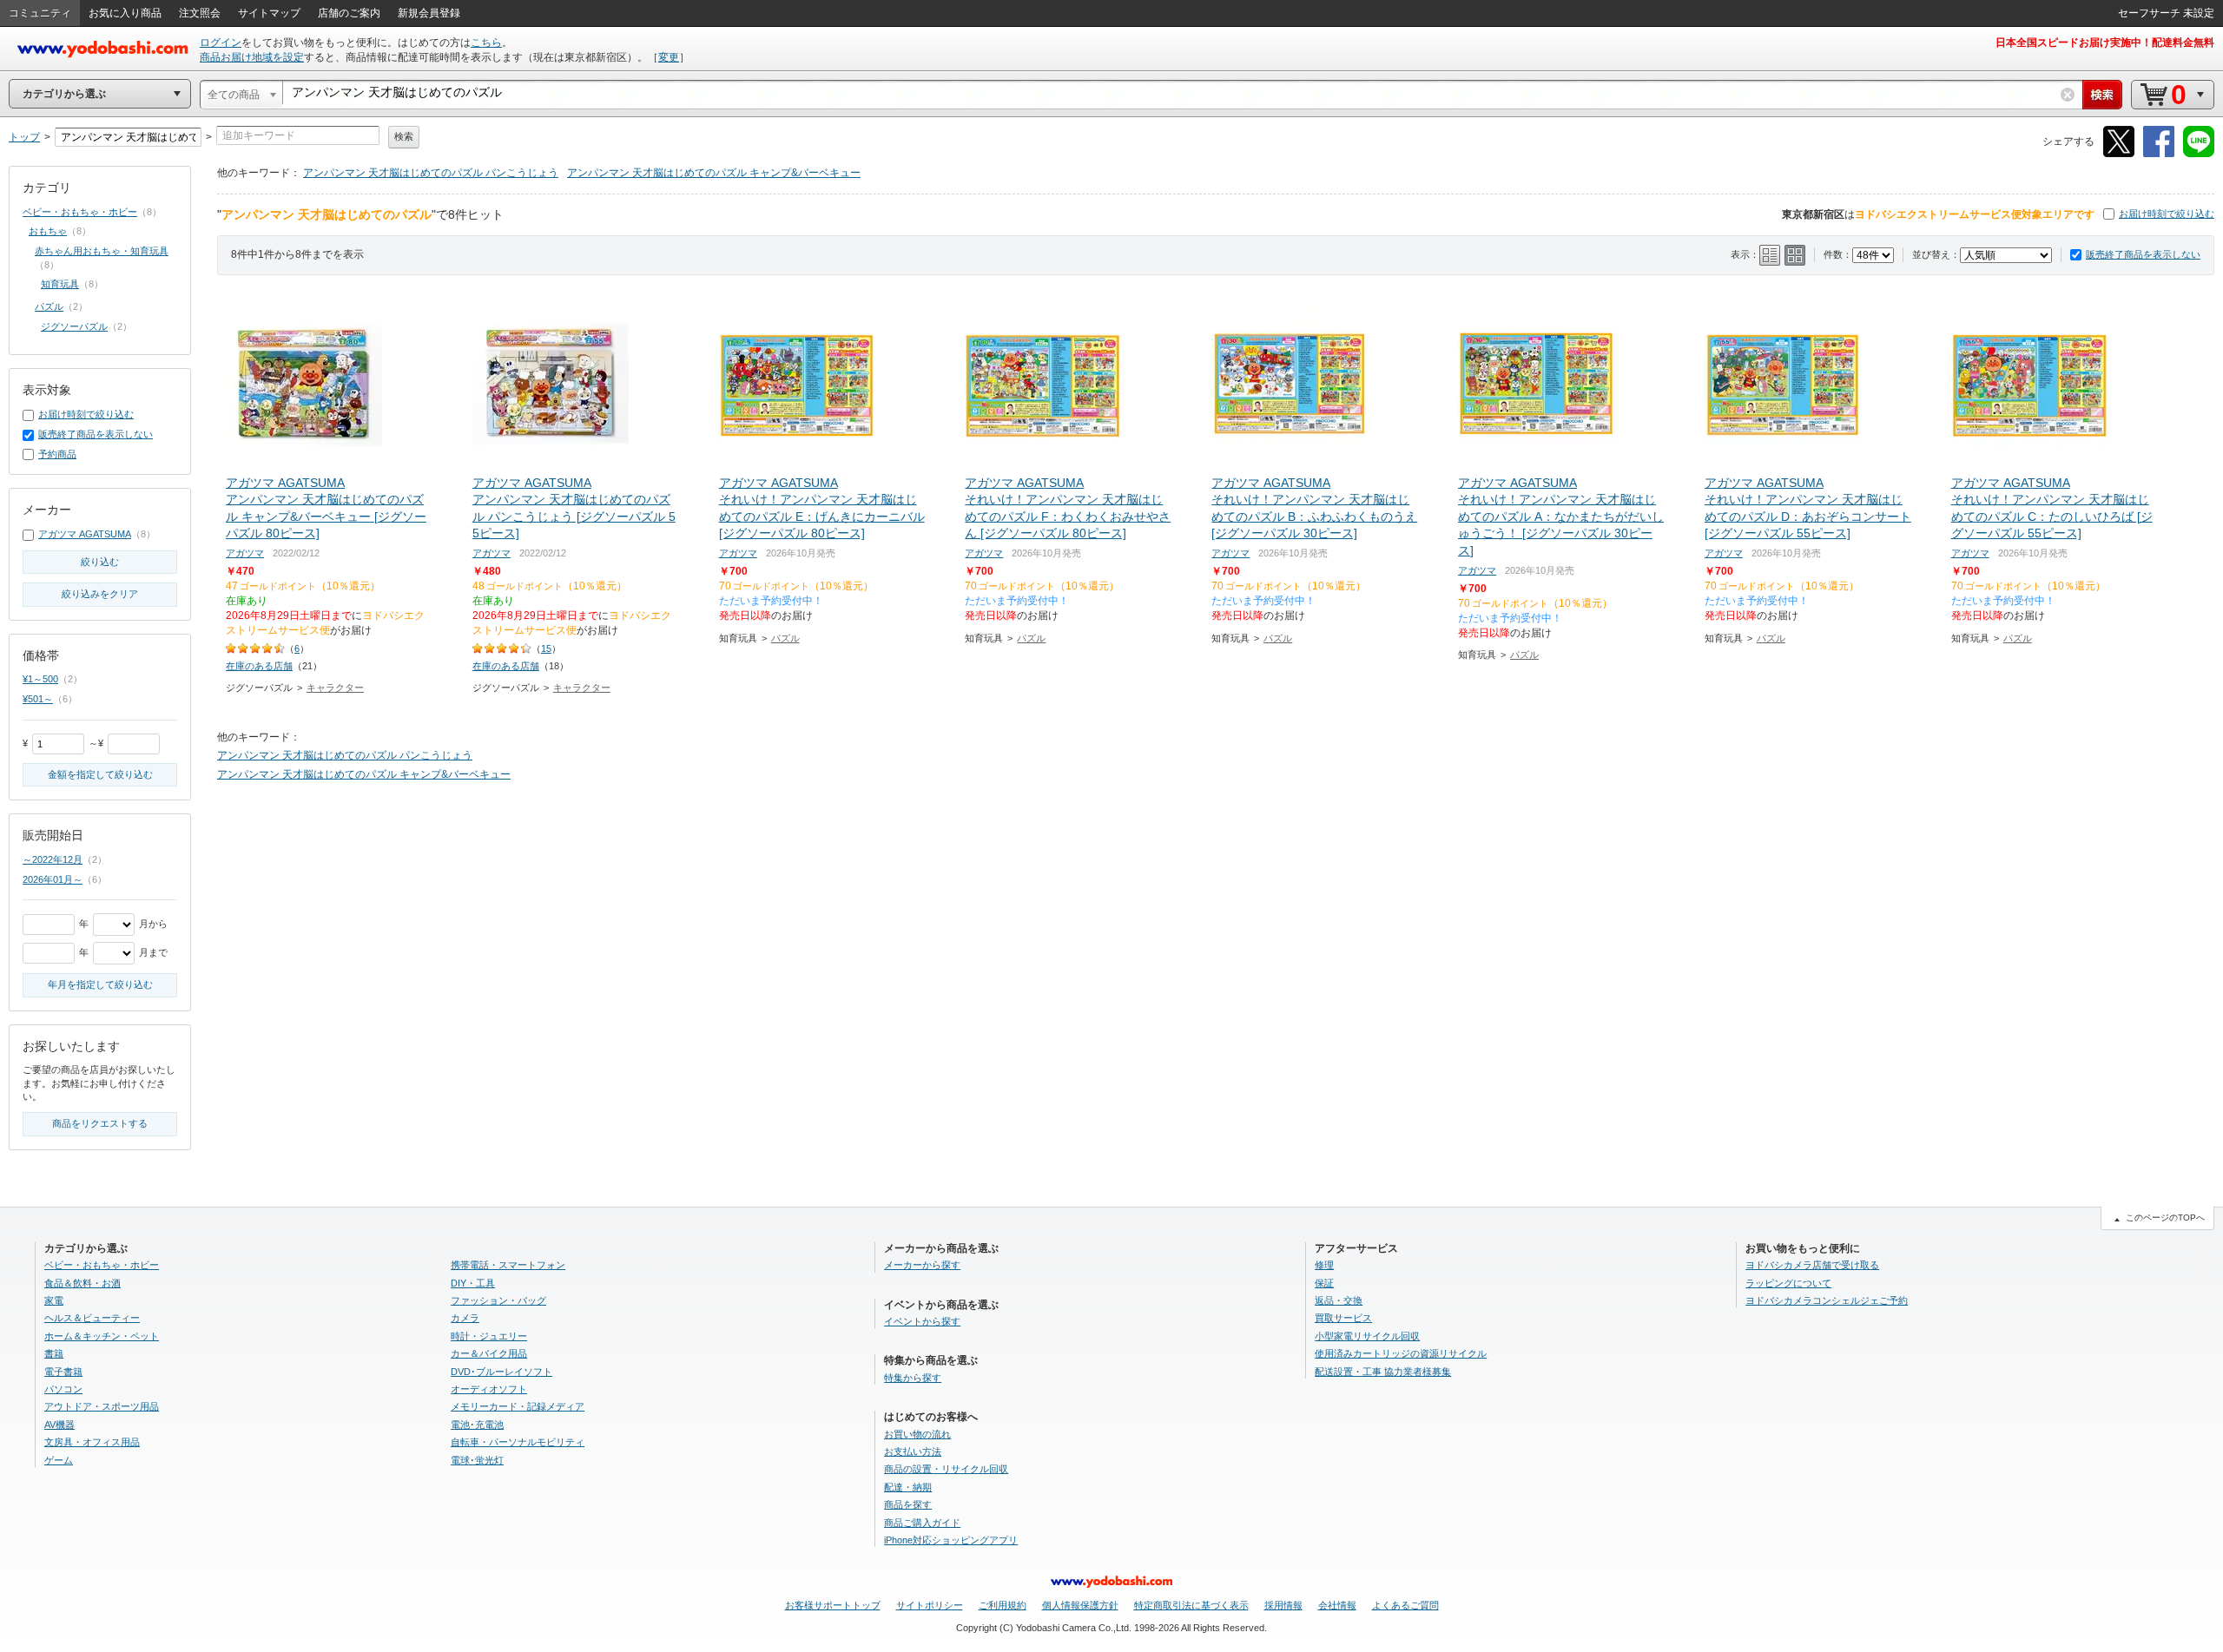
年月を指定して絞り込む (100, 984)
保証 (1324, 1283)
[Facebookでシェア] (2159, 154)
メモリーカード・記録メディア (518, 1406)
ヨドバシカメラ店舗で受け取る (1812, 1265)
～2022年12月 (53, 859)
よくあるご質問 (1405, 1605)
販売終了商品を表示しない (2143, 254)
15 (546, 648)
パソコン (63, 1389)
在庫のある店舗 (259, 666)
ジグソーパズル (74, 326)
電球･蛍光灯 (477, 1460)
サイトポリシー (930, 1605)
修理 (1324, 1265)
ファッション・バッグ (498, 1300)
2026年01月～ (53, 879)
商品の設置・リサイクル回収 (946, 1469)
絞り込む (100, 562)
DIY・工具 (473, 1283)
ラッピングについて (1788, 1283)
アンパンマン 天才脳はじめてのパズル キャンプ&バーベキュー (714, 173)
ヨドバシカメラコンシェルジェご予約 (1827, 1300)
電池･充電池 (477, 1425)
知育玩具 (60, 284)
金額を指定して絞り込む (100, 774)
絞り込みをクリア (100, 594)
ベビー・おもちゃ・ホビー (80, 212)
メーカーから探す (922, 1265)
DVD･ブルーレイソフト (501, 1372)
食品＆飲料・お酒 (82, 1283)
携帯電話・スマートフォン (508, 1265)
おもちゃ (48, 231)
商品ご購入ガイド (922, 1523)
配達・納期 (908, 1487)
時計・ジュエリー (489, 1336)
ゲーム (59, 1460)
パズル (785, 638)
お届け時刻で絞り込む (2167, 214)
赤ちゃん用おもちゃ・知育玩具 (102, 251)
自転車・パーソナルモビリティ (518, 1442)
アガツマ (245, 553)
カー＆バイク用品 (489, 1353)
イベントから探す (922, 1321)
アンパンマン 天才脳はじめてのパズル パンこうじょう (431, 173)
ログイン (221, 43)
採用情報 (1283, 1605)
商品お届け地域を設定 (252, 57)
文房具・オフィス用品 (92, 1442)
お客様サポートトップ (833, 1605)
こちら (486, 43)
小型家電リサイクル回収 (1367, 1336)
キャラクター (335, 688)
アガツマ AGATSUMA (85, 534)
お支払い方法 (913, 1451)
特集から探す (913, 1378)
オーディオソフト (489, 1389)
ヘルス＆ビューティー (92, 1318)
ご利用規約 (1003, 1605)
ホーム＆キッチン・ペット (102, 1336)
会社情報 (1337, 1605)
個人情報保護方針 (1080, 1605)
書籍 (54, 1353)
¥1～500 (40, 679)
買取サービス (1343, 1318)
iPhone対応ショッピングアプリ (951, 1540)
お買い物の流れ (917, 1434)
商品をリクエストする (100, 1123)
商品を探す (908, 1504)
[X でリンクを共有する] (2119, 154)
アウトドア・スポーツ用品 (102, 1406)
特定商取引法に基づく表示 (1191, 1605)
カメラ (465, 1318)
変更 (669, 57)
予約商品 (57, 454)
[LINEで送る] (2199, 154)
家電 (54, 1300)
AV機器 (59, 1425)
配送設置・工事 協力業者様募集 (1383, 1372)
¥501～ (38, 699)
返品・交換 (1339, 1300)
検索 (404, 136)
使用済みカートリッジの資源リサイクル (1401, 1353)
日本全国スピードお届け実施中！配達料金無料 (2105, 43)
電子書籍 (63, 1372)
